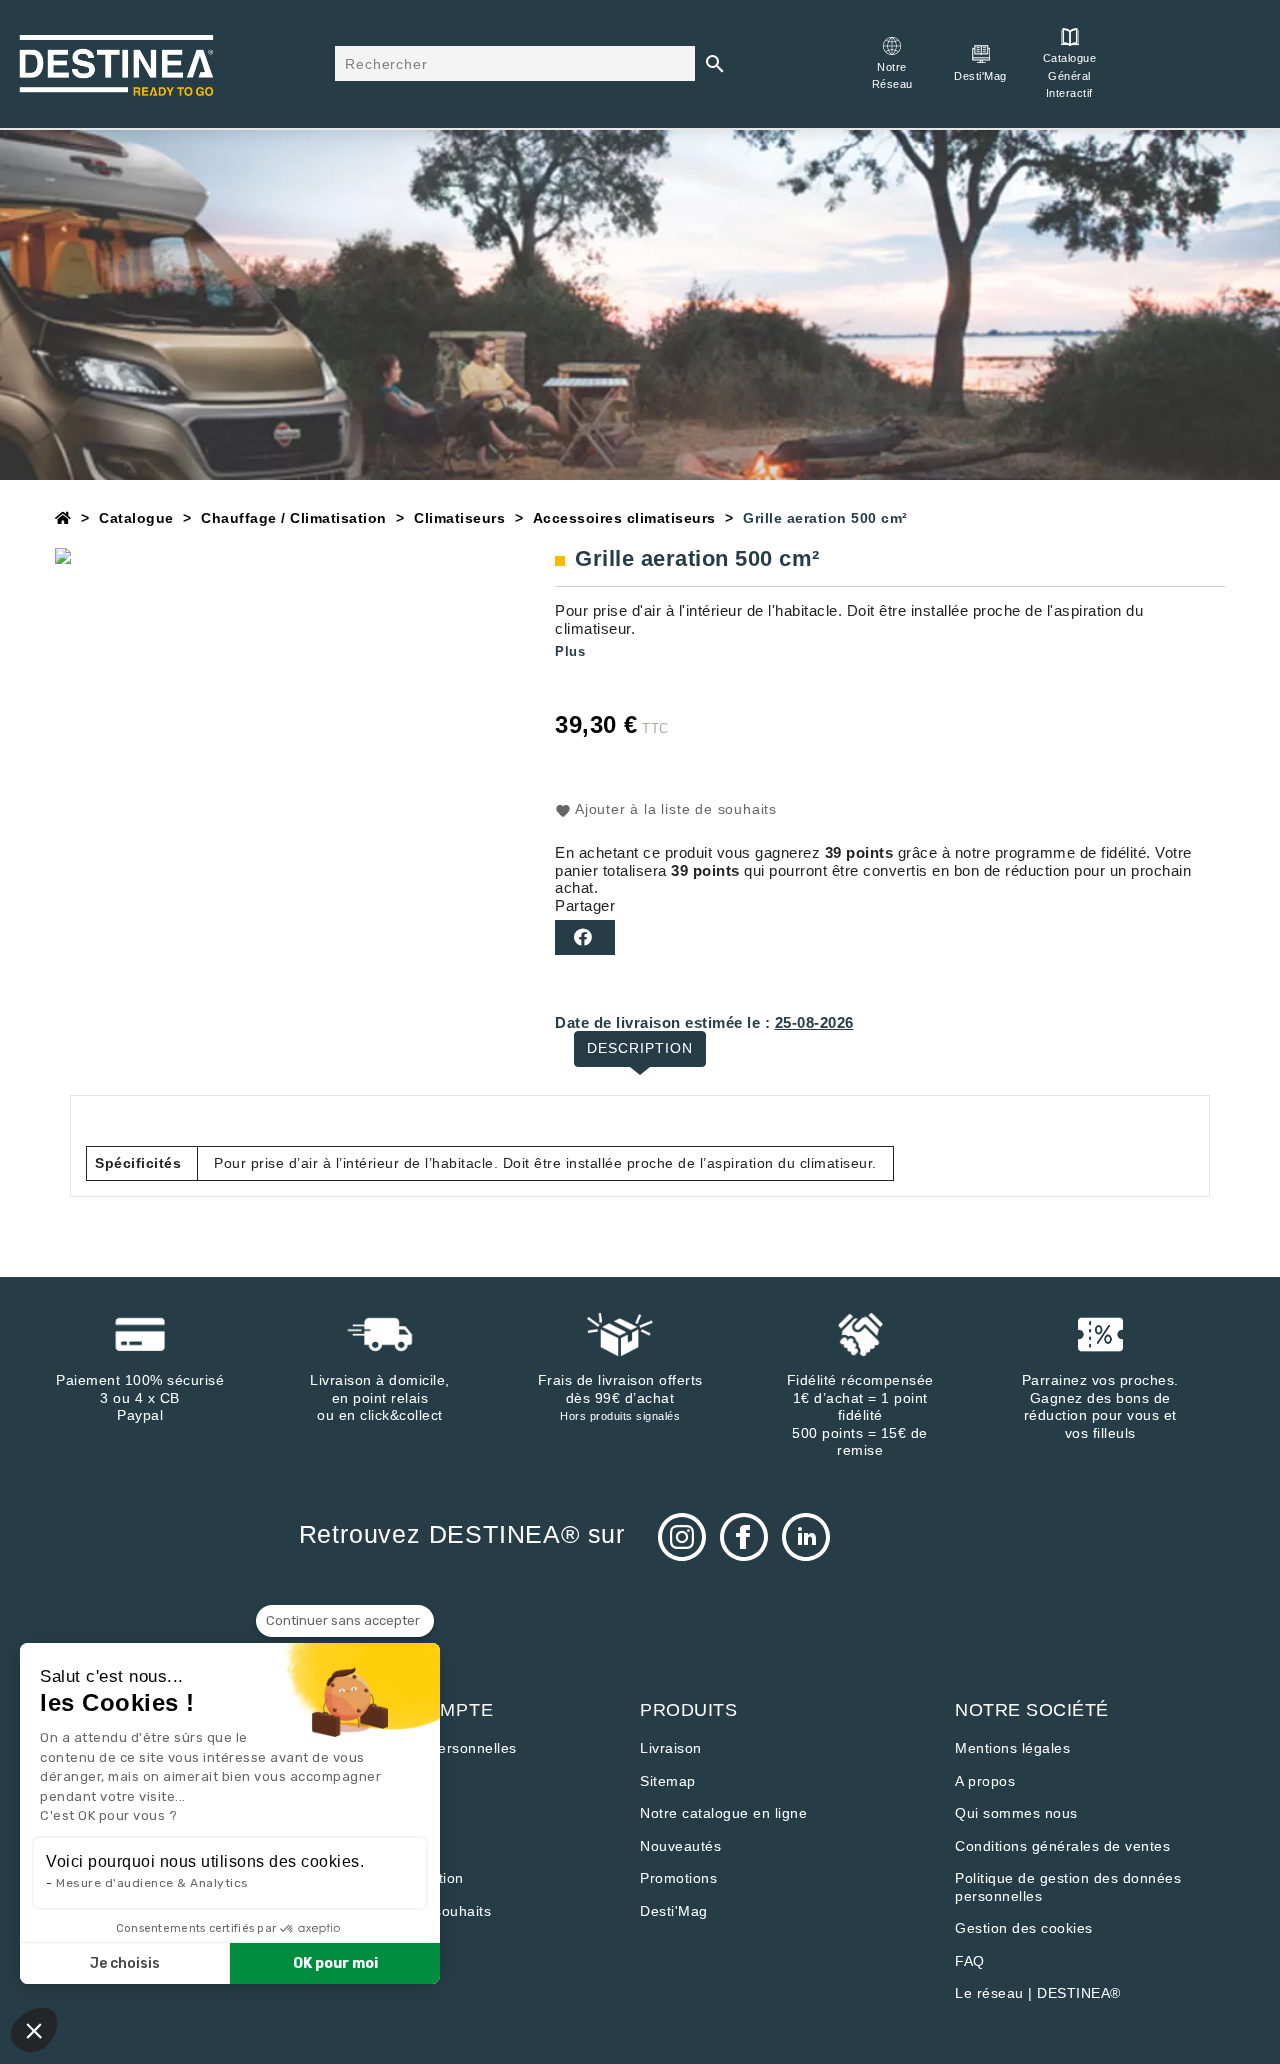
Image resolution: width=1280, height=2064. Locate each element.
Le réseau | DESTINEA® (1038, 1993)
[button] (34, 2030)
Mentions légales (1012, 1748)
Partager (585, 937)
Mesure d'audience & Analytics (152, 1883)
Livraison (671, 1748)
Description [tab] (640, 1048)
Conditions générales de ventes (1062, 1846)
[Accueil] (63, 518)
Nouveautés (680, 1846)
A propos (985, 1781)
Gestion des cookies (1024, 1928)
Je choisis (125, 1963)
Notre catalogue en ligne (723, 1813)
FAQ (970, 1961)
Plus (570, 651)
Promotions (678, 1878)
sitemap (668, 1781)
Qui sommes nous (1016, 1813)
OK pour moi (335, 1963)
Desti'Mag (674, 1911)
